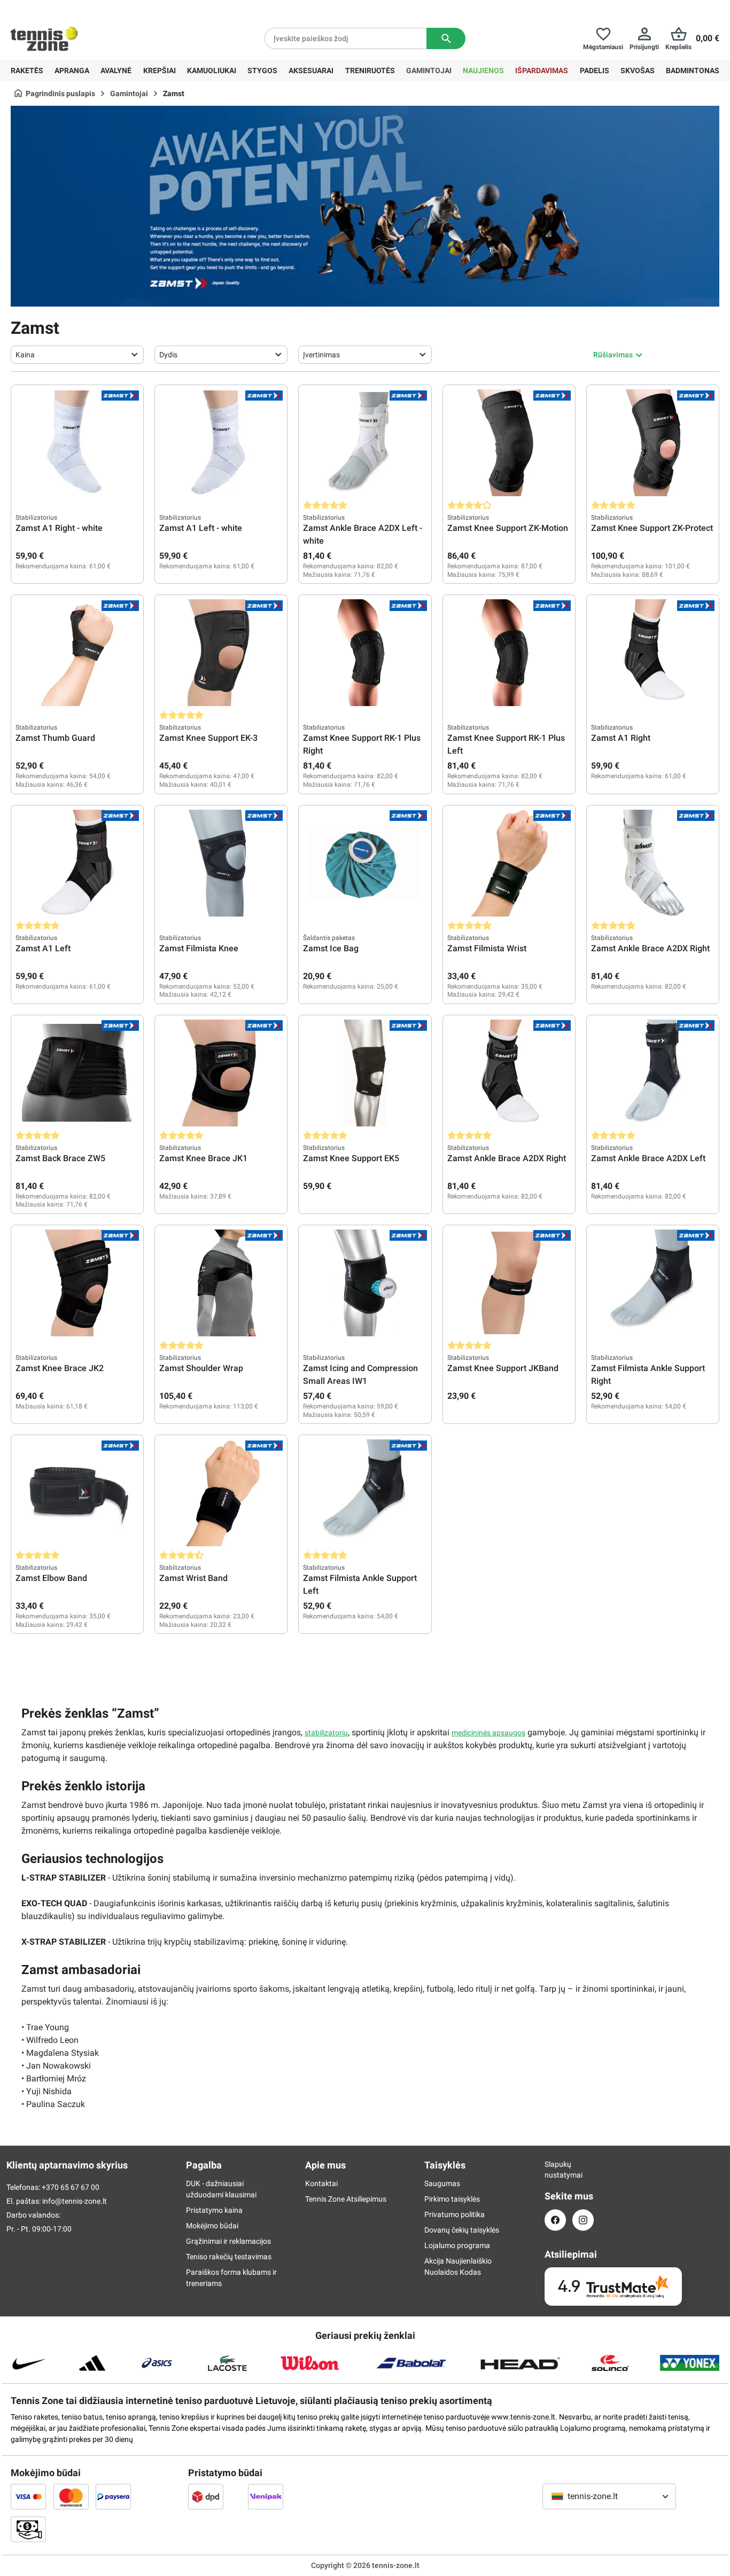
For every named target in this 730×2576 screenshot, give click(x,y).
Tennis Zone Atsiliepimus (346, 2199)
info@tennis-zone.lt (75, 2201)
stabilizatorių (326, 1733)
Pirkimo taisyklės (452, 2199)
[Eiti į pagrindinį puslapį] (44, 38)
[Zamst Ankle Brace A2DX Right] (653, 863)
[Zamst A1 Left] (77, 863)
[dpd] (206, 2496)
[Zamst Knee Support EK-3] (221, 653)
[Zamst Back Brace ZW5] (77, 1073)
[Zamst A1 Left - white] (221, 443)
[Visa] (28, 2496)
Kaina (25, 355)
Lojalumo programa (457, 2245)
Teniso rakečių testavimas (229, 2257)
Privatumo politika (455, 2214)
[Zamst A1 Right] (653, 653)
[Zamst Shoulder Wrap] (221, 1283)
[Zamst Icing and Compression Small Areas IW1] (365, 1283)
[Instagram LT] (583, 2220)
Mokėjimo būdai (212, 2226)
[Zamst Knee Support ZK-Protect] (653, 443)
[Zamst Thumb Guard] (77, 653)
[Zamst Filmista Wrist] (509, 863)
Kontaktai (321, 2183)
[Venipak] (266, 2496)
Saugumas (442, 2183)
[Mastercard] (71, 2496)
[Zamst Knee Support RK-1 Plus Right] (365, 653)
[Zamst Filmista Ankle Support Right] (653, 1283)
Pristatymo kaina (214, 2210)
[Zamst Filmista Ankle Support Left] (365, 1493)
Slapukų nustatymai (555, 2170)
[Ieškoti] (446, 38)
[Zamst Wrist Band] (221, 1493)
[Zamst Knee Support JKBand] (509, 1283)
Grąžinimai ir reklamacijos (228, 2241)
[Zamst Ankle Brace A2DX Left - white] (365, 443)
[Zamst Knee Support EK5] (365, 1073)
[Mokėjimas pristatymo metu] (28, 2529)
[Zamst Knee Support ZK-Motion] (509, 443)
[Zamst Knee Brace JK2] (77, 1283)
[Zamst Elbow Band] (77, 1493)
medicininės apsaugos (488, 1733)
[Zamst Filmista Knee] (221, 863)
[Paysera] (113, 2496)
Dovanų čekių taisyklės (462, 2230)
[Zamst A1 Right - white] (77, 443)
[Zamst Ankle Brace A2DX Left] (653, 1073)
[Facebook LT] (555, 2220)
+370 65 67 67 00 (90, 9)
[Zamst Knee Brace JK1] (221, 1073)
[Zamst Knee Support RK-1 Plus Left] (509, 653)
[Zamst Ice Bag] (365, 863)
